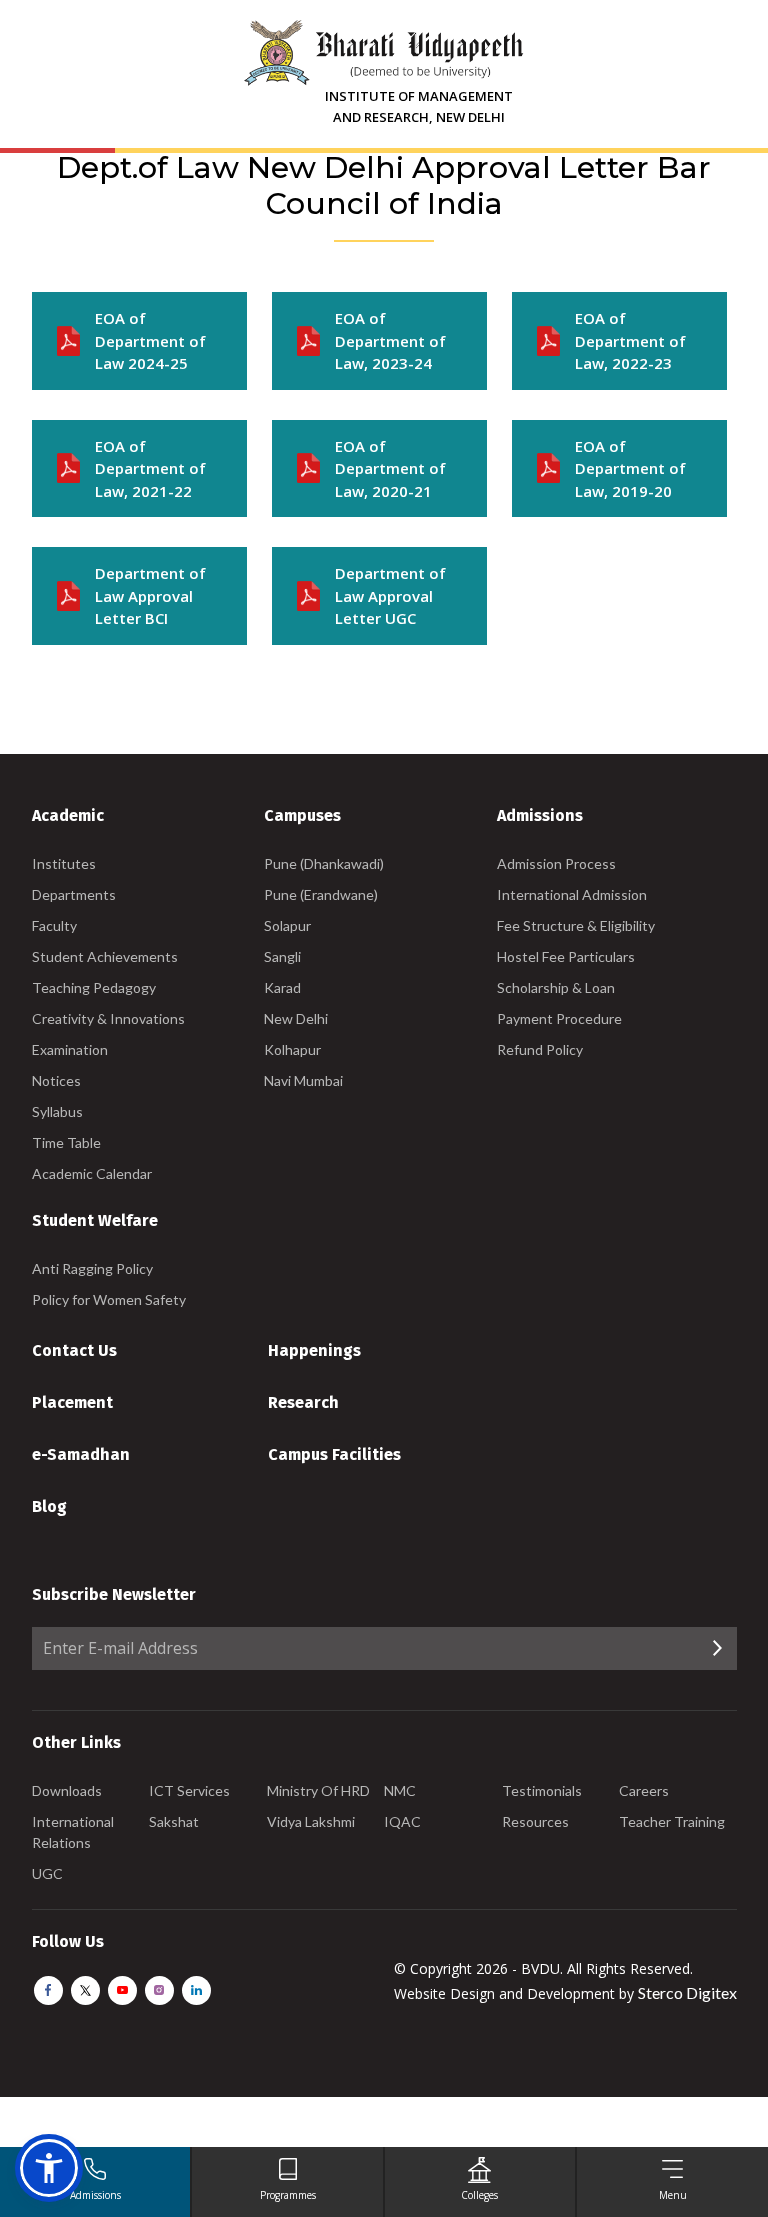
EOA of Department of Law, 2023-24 (390, 340)
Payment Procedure (559, 1018)
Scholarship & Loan (556, 987)
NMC (400, 1790)
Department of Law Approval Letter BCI (150, 595)
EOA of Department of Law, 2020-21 (390, 468)
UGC (47, 1873)
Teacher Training (672, 1821)
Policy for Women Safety (109, 1299)
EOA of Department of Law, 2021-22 (150, 468)
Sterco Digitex (687, 1992)
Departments (74, 894)
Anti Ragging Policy (92, 1268)
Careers (644, 1790)
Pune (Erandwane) (321, 894)
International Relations (73, 1832)
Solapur (287, 925)
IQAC (402, 1821)
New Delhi (296, 1018)
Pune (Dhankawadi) (324, 863)
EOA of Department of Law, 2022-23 (630, 340)
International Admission (572, 894)
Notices (56, 1080)
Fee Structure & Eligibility (576, 925)
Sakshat (174, 1821)
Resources (535, 1821)
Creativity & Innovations (108, 1018)
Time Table (66, 1142)
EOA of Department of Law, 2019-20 (630, 468)
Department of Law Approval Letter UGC (390, 595)
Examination (70, 1049)
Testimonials (542, 1790)
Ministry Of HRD (318, 1790)
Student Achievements (105, 956)
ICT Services (189, 1790)
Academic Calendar (92, 1173)
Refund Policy (540, 1049)
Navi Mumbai (303, 1080)
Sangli (282, 956)
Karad (282, 987)
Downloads (67, 1790)
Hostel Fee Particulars (566, 956)
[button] (49, 2168)
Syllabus (57, 1111)
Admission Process (556, 863)
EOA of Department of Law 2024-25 (150, 340)
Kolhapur (292, 1049)
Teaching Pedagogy (94, 987)
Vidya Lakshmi (311, 1821)
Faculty (54, 925)
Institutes (64, 863)
